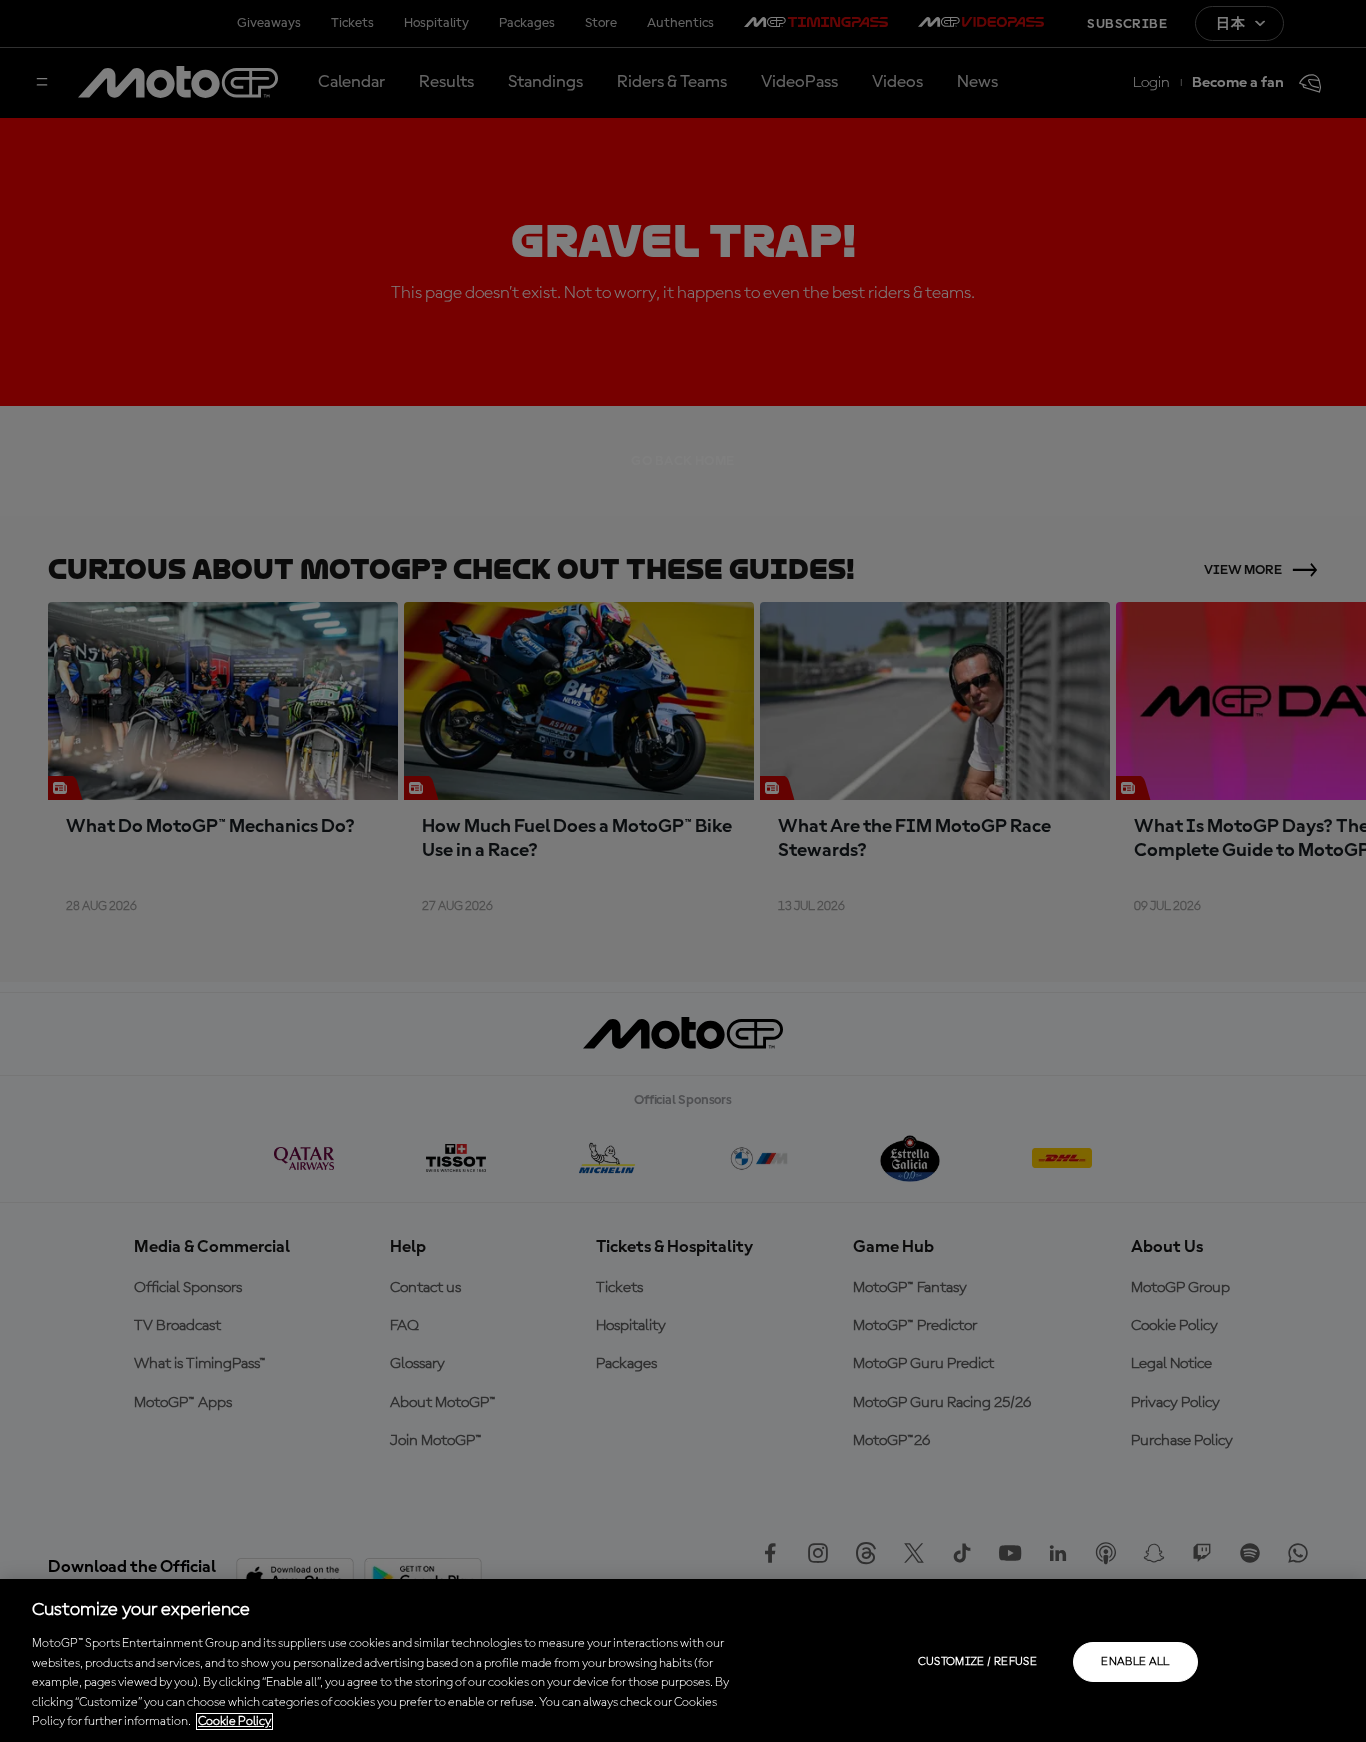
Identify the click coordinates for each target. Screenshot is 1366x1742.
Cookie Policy (234, 1721)
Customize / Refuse (977, 1662)
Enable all (1135, 1662)
